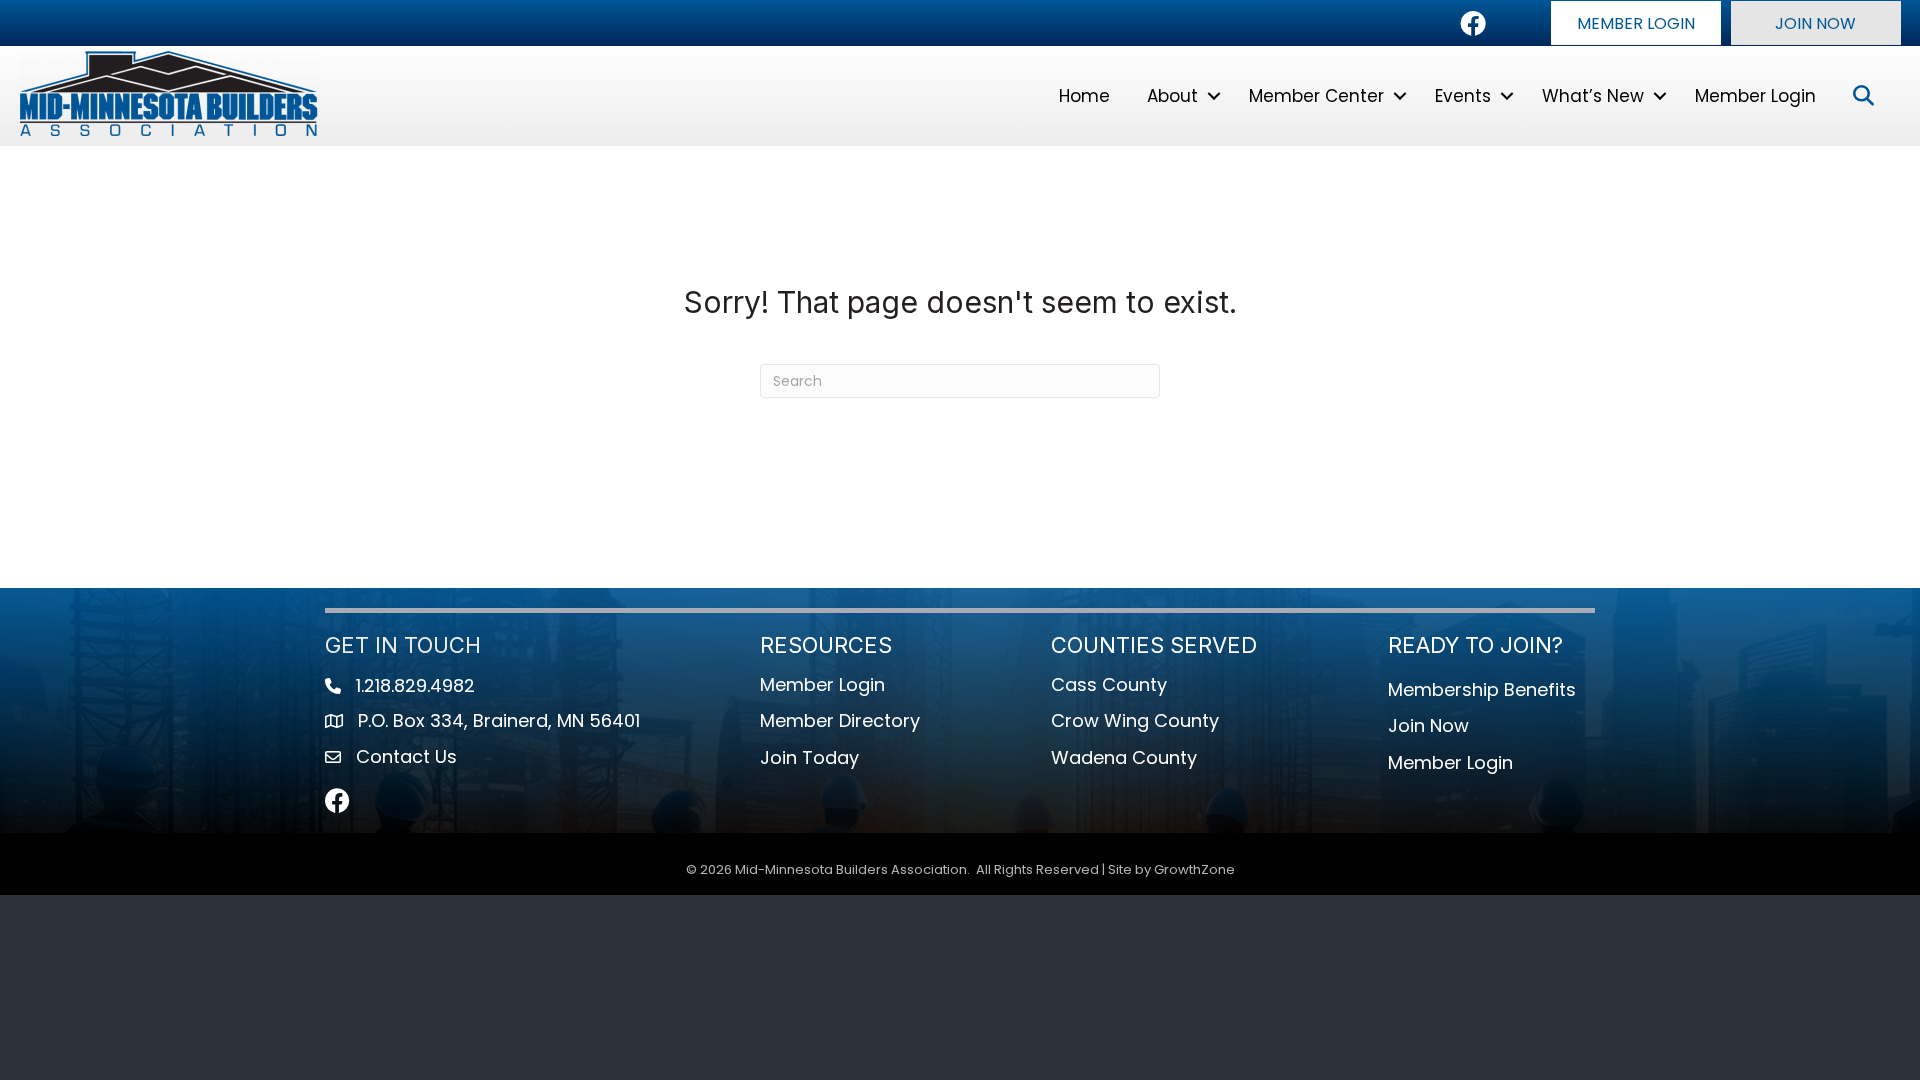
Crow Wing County (1135, 720)
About (1172, 96)
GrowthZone (1194, 869)
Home (1084, 96)
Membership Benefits (1482, 689)
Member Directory (840, 720)
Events (1463, 96)
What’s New (1593, 96)
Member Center (1316, 96)
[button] (1636, 23)
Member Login (1755, 96)
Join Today (809, 757)
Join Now (1428, 725)
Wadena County (1124, 757)
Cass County (1109, 684)
